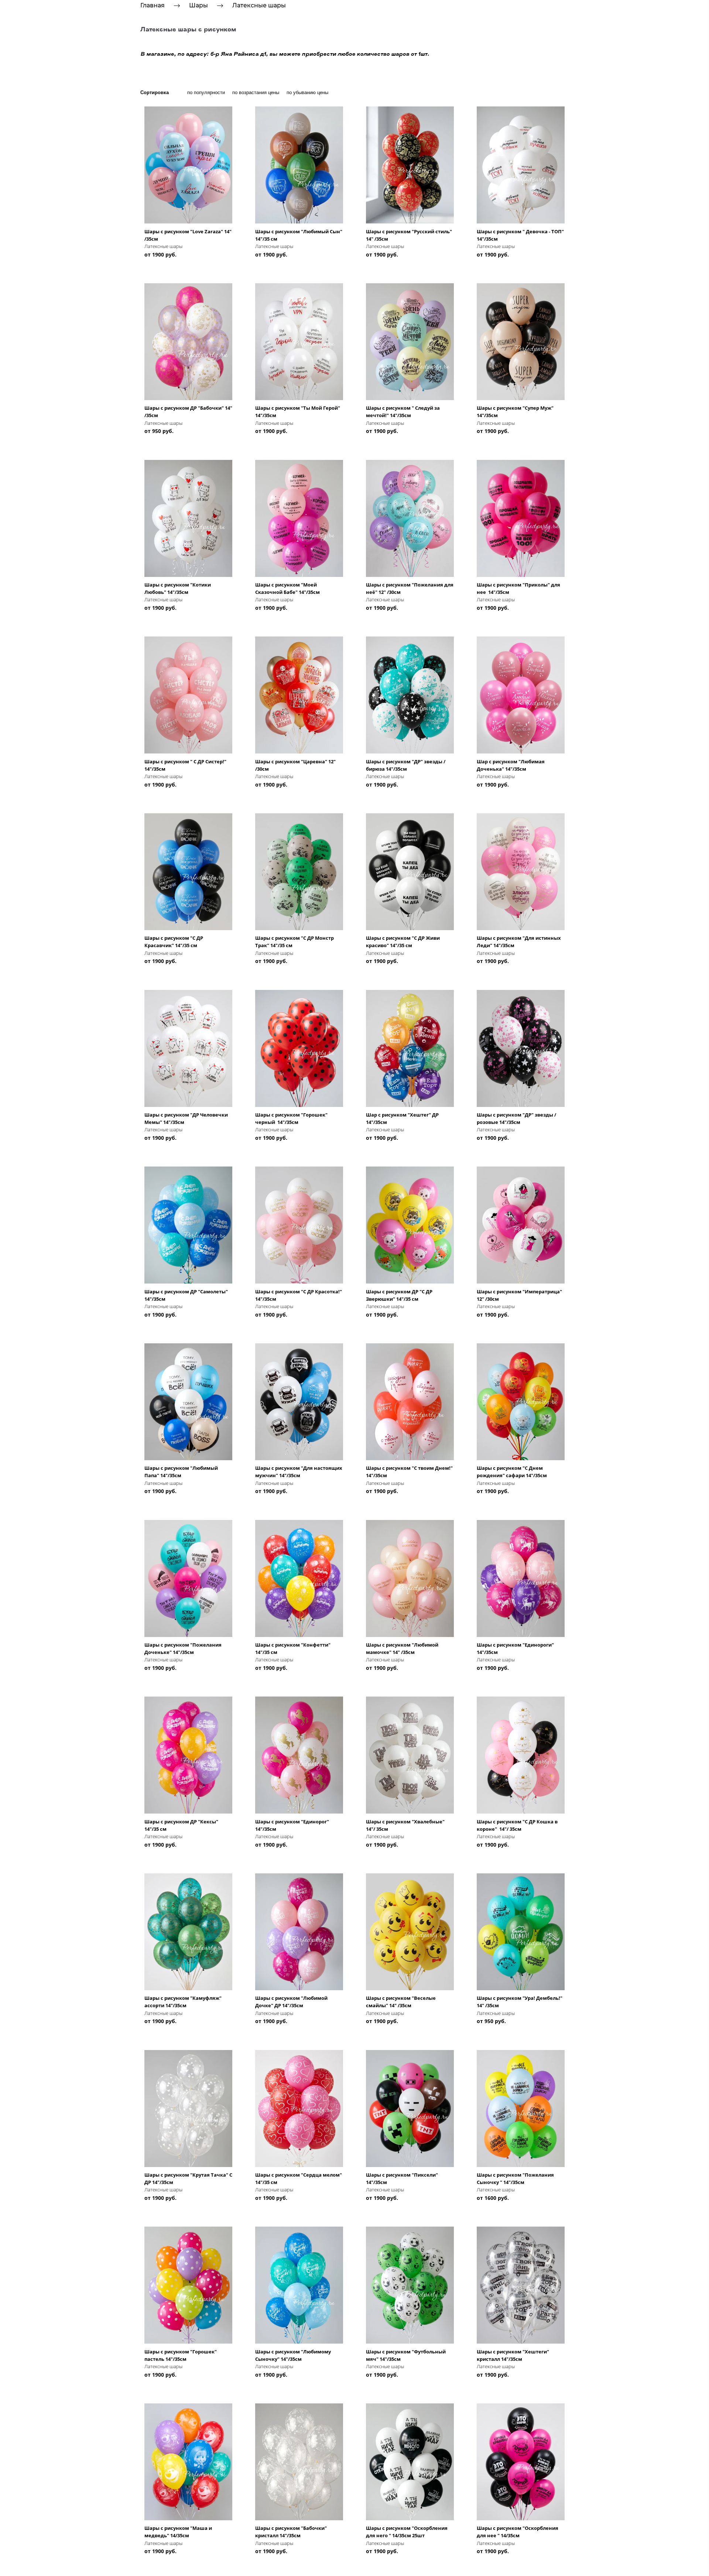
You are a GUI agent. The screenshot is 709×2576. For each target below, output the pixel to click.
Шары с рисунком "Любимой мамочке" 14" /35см (402, 1648)
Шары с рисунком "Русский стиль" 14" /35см (409, 235)
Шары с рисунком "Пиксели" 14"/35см (402, 2178)
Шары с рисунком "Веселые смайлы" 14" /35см (401, 2002)
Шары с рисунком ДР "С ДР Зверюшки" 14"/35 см (399, 1295)
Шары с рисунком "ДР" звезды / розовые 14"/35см (516, 1118)
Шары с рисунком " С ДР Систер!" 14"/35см (185, 765)
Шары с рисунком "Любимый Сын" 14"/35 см (299, 235)
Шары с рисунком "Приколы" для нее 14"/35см (518, 588)
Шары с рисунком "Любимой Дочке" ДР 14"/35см (291, 2002)
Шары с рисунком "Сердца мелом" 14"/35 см (299, 2178)
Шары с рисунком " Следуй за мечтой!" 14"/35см (403, 412)
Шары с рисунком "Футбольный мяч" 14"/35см (406, 2355)
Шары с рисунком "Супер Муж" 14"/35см (515, 412)
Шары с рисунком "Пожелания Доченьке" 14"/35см (183, 1648)
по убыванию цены (307, 92)
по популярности (206, 92)
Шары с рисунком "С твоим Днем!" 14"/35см (409, 1472)
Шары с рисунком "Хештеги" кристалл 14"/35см (513, 2355)
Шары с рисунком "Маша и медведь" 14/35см (178, 2532)
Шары (198, 5)
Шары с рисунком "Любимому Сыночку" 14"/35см (293, 2355)
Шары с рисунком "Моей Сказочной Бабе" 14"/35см (287, 588)
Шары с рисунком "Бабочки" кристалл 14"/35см (291, 2532)
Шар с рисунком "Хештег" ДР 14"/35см (402, 1118)
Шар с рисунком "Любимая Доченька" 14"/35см (511, 765)
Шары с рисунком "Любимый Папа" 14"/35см (181, 1472)
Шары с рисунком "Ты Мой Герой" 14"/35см (298, 412)
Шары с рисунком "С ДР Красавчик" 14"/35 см (174, 942)
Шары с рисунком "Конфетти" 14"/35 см (293, 1648)
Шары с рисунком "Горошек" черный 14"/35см (291, 1118)
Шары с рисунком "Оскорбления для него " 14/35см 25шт (407, 2532)
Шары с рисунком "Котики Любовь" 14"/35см (178, 588)
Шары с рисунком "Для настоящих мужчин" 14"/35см (299, 1472)
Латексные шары (259, 5)
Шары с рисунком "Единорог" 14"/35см (292, 1825)
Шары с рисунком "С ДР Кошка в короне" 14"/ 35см (517, 1825)
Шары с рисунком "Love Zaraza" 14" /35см (188, 235)
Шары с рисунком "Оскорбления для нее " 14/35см (518, 2532)
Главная (153, 5)
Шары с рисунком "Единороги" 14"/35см (515, 1648)
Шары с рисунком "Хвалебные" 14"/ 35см (405, 1825)
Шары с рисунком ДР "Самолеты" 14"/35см (186, 1295)
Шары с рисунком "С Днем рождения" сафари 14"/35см (512, 1472)
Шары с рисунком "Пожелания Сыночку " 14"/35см (515, 2178)
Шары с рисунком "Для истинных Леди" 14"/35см (519, 942)
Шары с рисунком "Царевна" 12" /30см (295, 765)
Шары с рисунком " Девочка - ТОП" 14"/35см (520, 235)
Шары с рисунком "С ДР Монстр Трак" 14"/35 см (294, 942)
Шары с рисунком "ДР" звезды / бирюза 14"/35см (406, 765)
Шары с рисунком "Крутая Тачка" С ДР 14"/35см (188, 2178)
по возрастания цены (256, 92)
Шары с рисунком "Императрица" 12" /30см (519, 1295)
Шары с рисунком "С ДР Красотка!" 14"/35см (299, 1295)
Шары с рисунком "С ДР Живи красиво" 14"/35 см (403, 942)
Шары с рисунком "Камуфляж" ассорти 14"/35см (183, 2002)
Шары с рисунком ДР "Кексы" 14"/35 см (181, 1825)
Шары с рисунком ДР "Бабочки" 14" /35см (188, 412)
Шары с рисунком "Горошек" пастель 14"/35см (181, 2355)
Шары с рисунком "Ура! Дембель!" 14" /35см (520, 2002)
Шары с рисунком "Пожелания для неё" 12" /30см (410, 588)
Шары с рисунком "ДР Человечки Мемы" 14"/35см (186, 1118)
